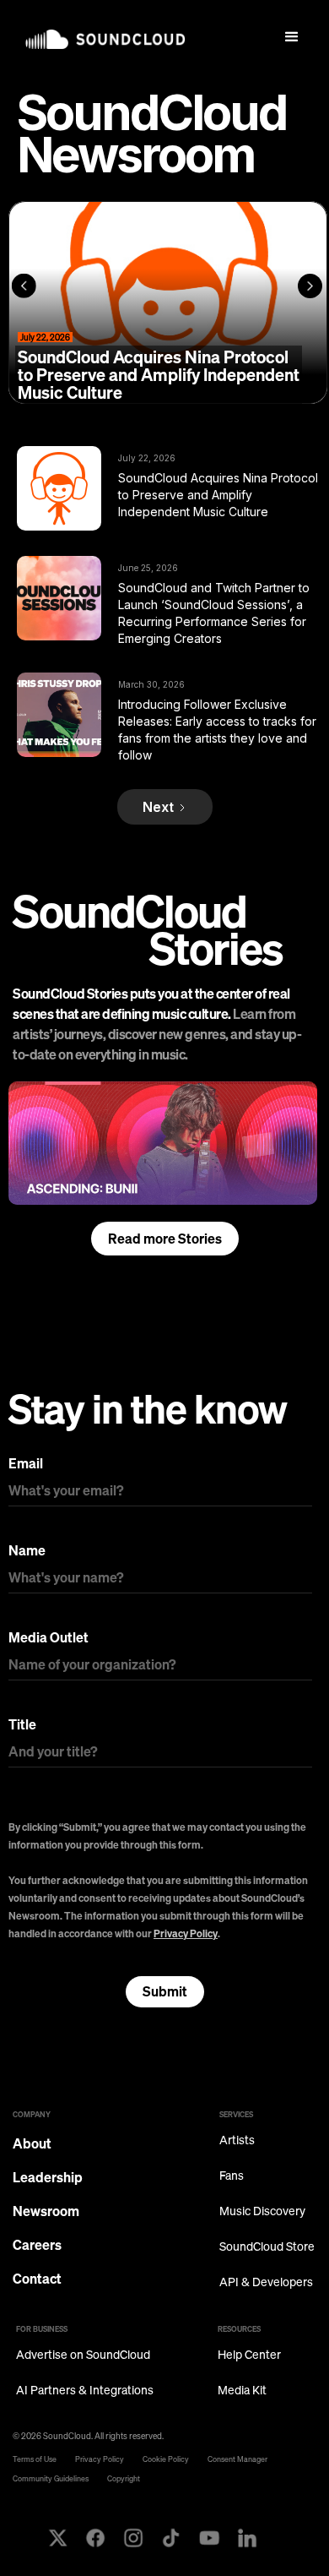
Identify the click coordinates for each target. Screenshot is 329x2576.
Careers (37, 2245)
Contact (37, 2279)
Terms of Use (35, 2459)
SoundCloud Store (267, 2247)
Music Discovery (262, 2211)
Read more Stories (165, 1239)
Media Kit (242, 2391)
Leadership (48, 2177)
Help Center (249, 2355)
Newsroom (46, 2211)
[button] (292, 37)
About (32, 2143)
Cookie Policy (166, 2459)
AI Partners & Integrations (85, 2391)
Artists (237, 2140)
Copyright (124, 2478)
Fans (232, 2176)
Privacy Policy (186, 1933)
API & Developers (266, 2282)
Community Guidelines (51, 2478)
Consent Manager (237, 2459)
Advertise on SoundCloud (83, 2355)
